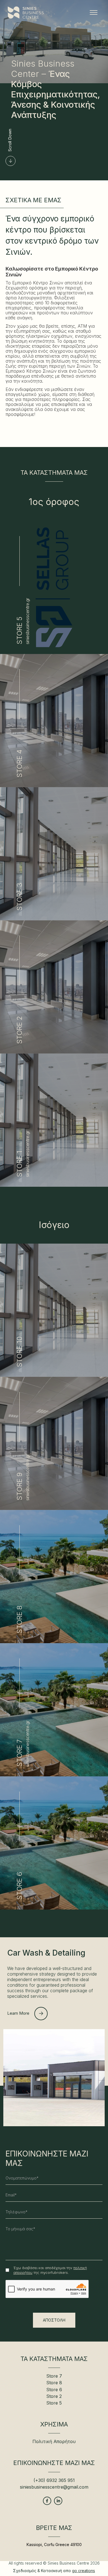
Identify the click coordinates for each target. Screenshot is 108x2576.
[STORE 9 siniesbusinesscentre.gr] (54, 1508)
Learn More (18, 2013)
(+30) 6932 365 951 (54, 2480)
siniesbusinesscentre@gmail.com (54, 2487)
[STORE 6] (54, 1908)
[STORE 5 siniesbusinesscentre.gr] (54, 652)
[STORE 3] (54, 919)
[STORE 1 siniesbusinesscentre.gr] (54, 1185)
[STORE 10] (54, 1375)
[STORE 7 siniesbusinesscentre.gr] (54, 1775)
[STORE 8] (54, 1642)
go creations (83, 2571)
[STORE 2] (54, 1052)
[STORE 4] (54, 786)
